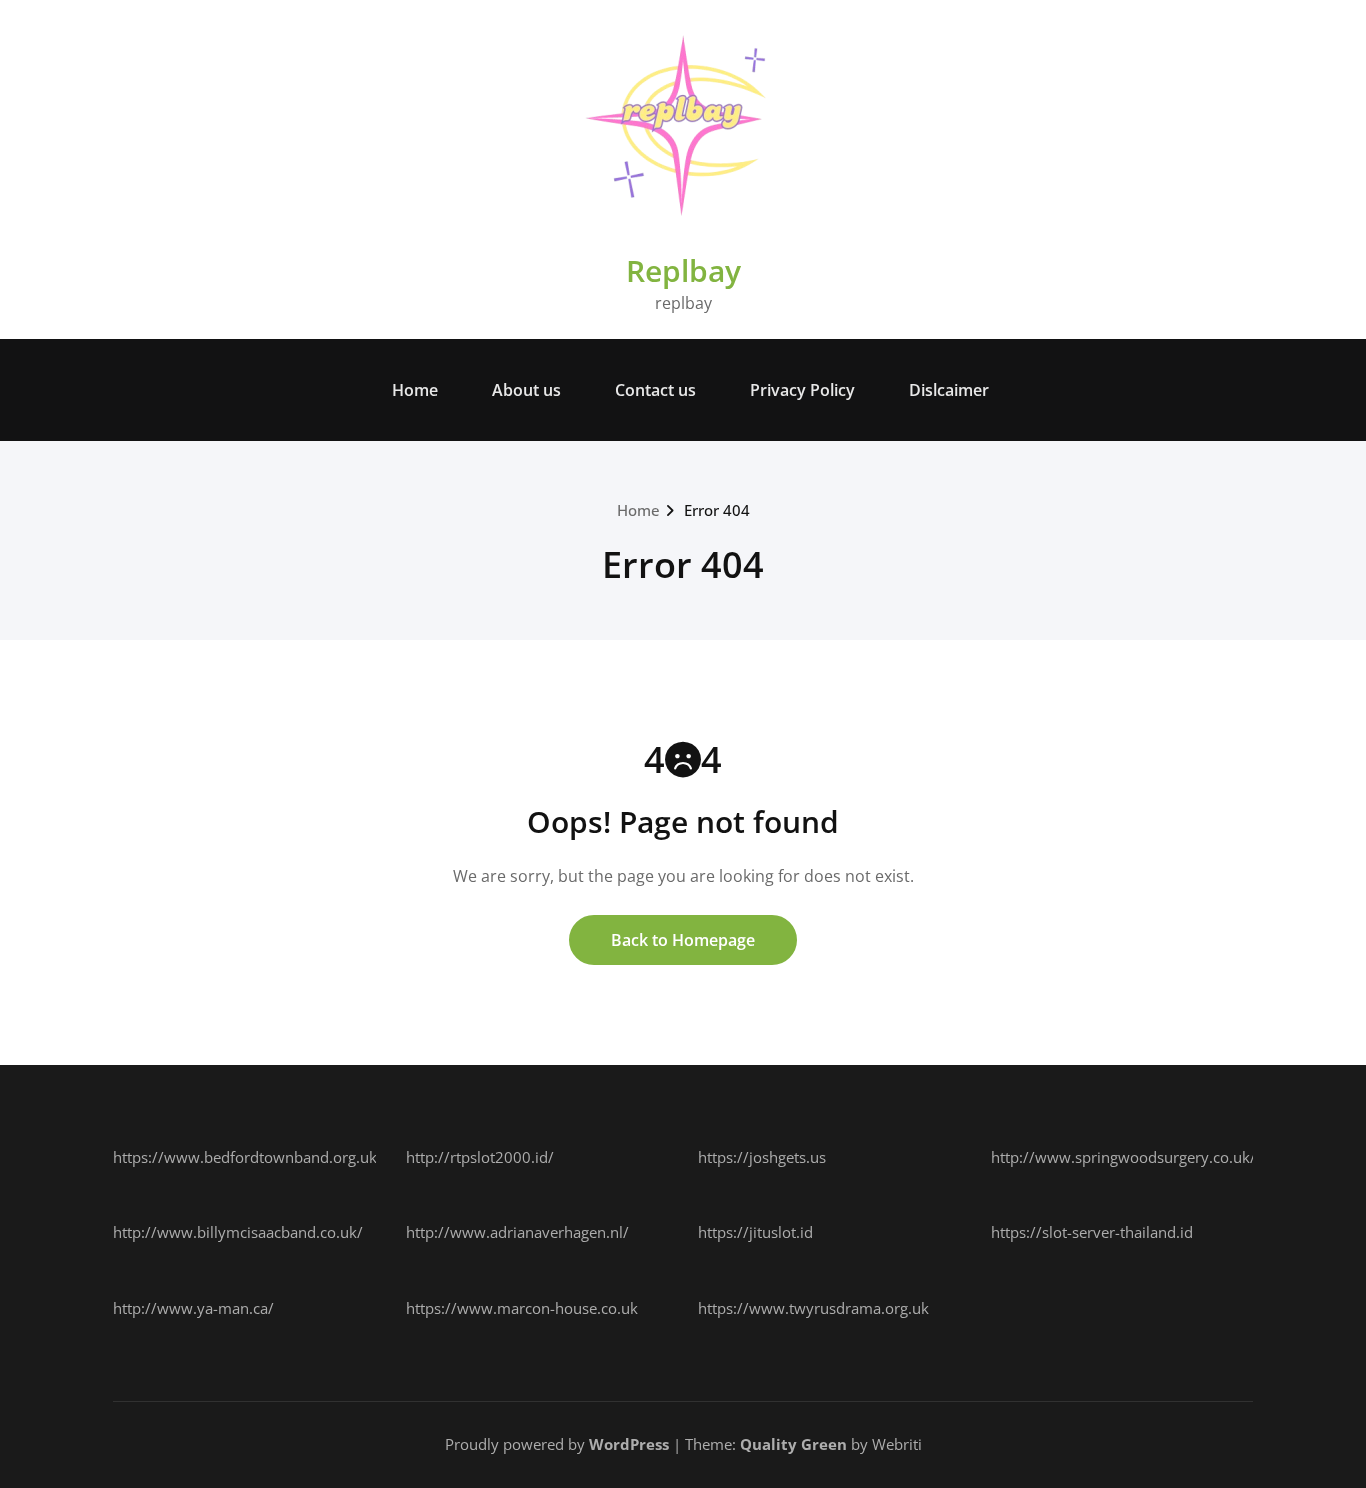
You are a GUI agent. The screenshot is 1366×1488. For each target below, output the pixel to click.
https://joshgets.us (762, 1157)
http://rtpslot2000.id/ (480, 1157)
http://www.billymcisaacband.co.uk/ (238, 1232)
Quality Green (793, 1444)
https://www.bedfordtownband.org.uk (245, 1157)
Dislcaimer (949, 390)
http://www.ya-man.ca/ (193, 1308)
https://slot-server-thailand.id (1092, 1232)
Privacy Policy (802, 390)
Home (415, 390)
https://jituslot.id (755, 1232)
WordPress (629, 1444)
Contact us (655, 390)
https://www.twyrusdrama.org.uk (813, 1308)
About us (526, 390)
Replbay (683, 270)
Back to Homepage (683, 940)
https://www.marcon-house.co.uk (522, 1308)
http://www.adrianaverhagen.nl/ (517, 1232)
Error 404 (717, 510)
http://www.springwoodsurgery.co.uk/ (1123, 1157)
